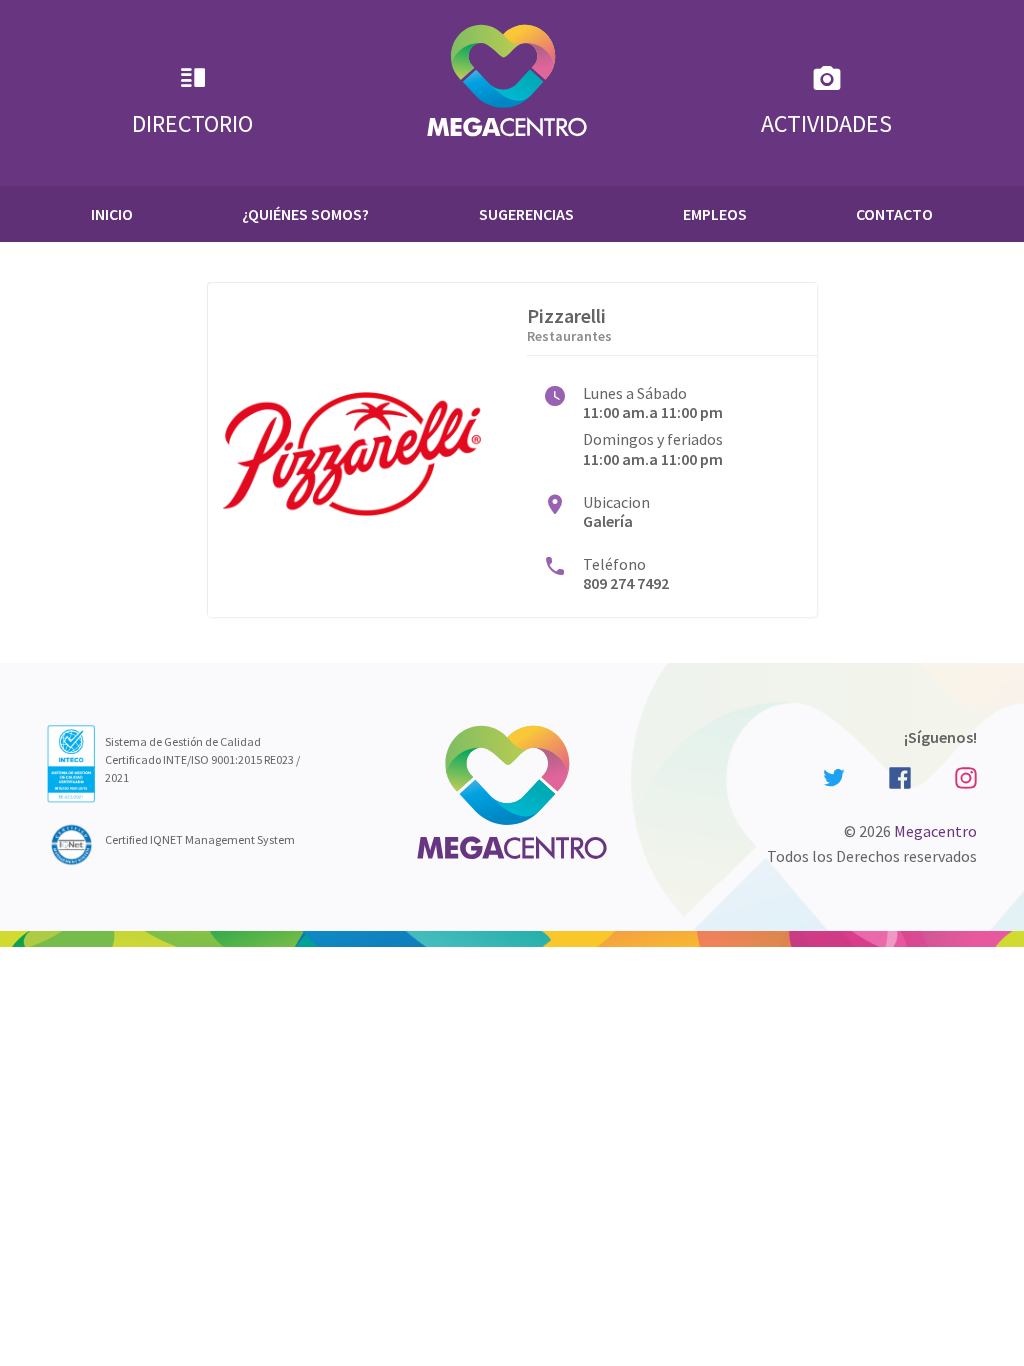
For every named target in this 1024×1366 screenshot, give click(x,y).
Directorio (192, 123)
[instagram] (963, 775)
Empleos (715, 214)
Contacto (894, 214)
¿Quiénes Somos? (305, 214)
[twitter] (834, 776)
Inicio (112, 214)
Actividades (826, 123)
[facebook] (900, 775)
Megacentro (935, 831)
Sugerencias (526, 214)
